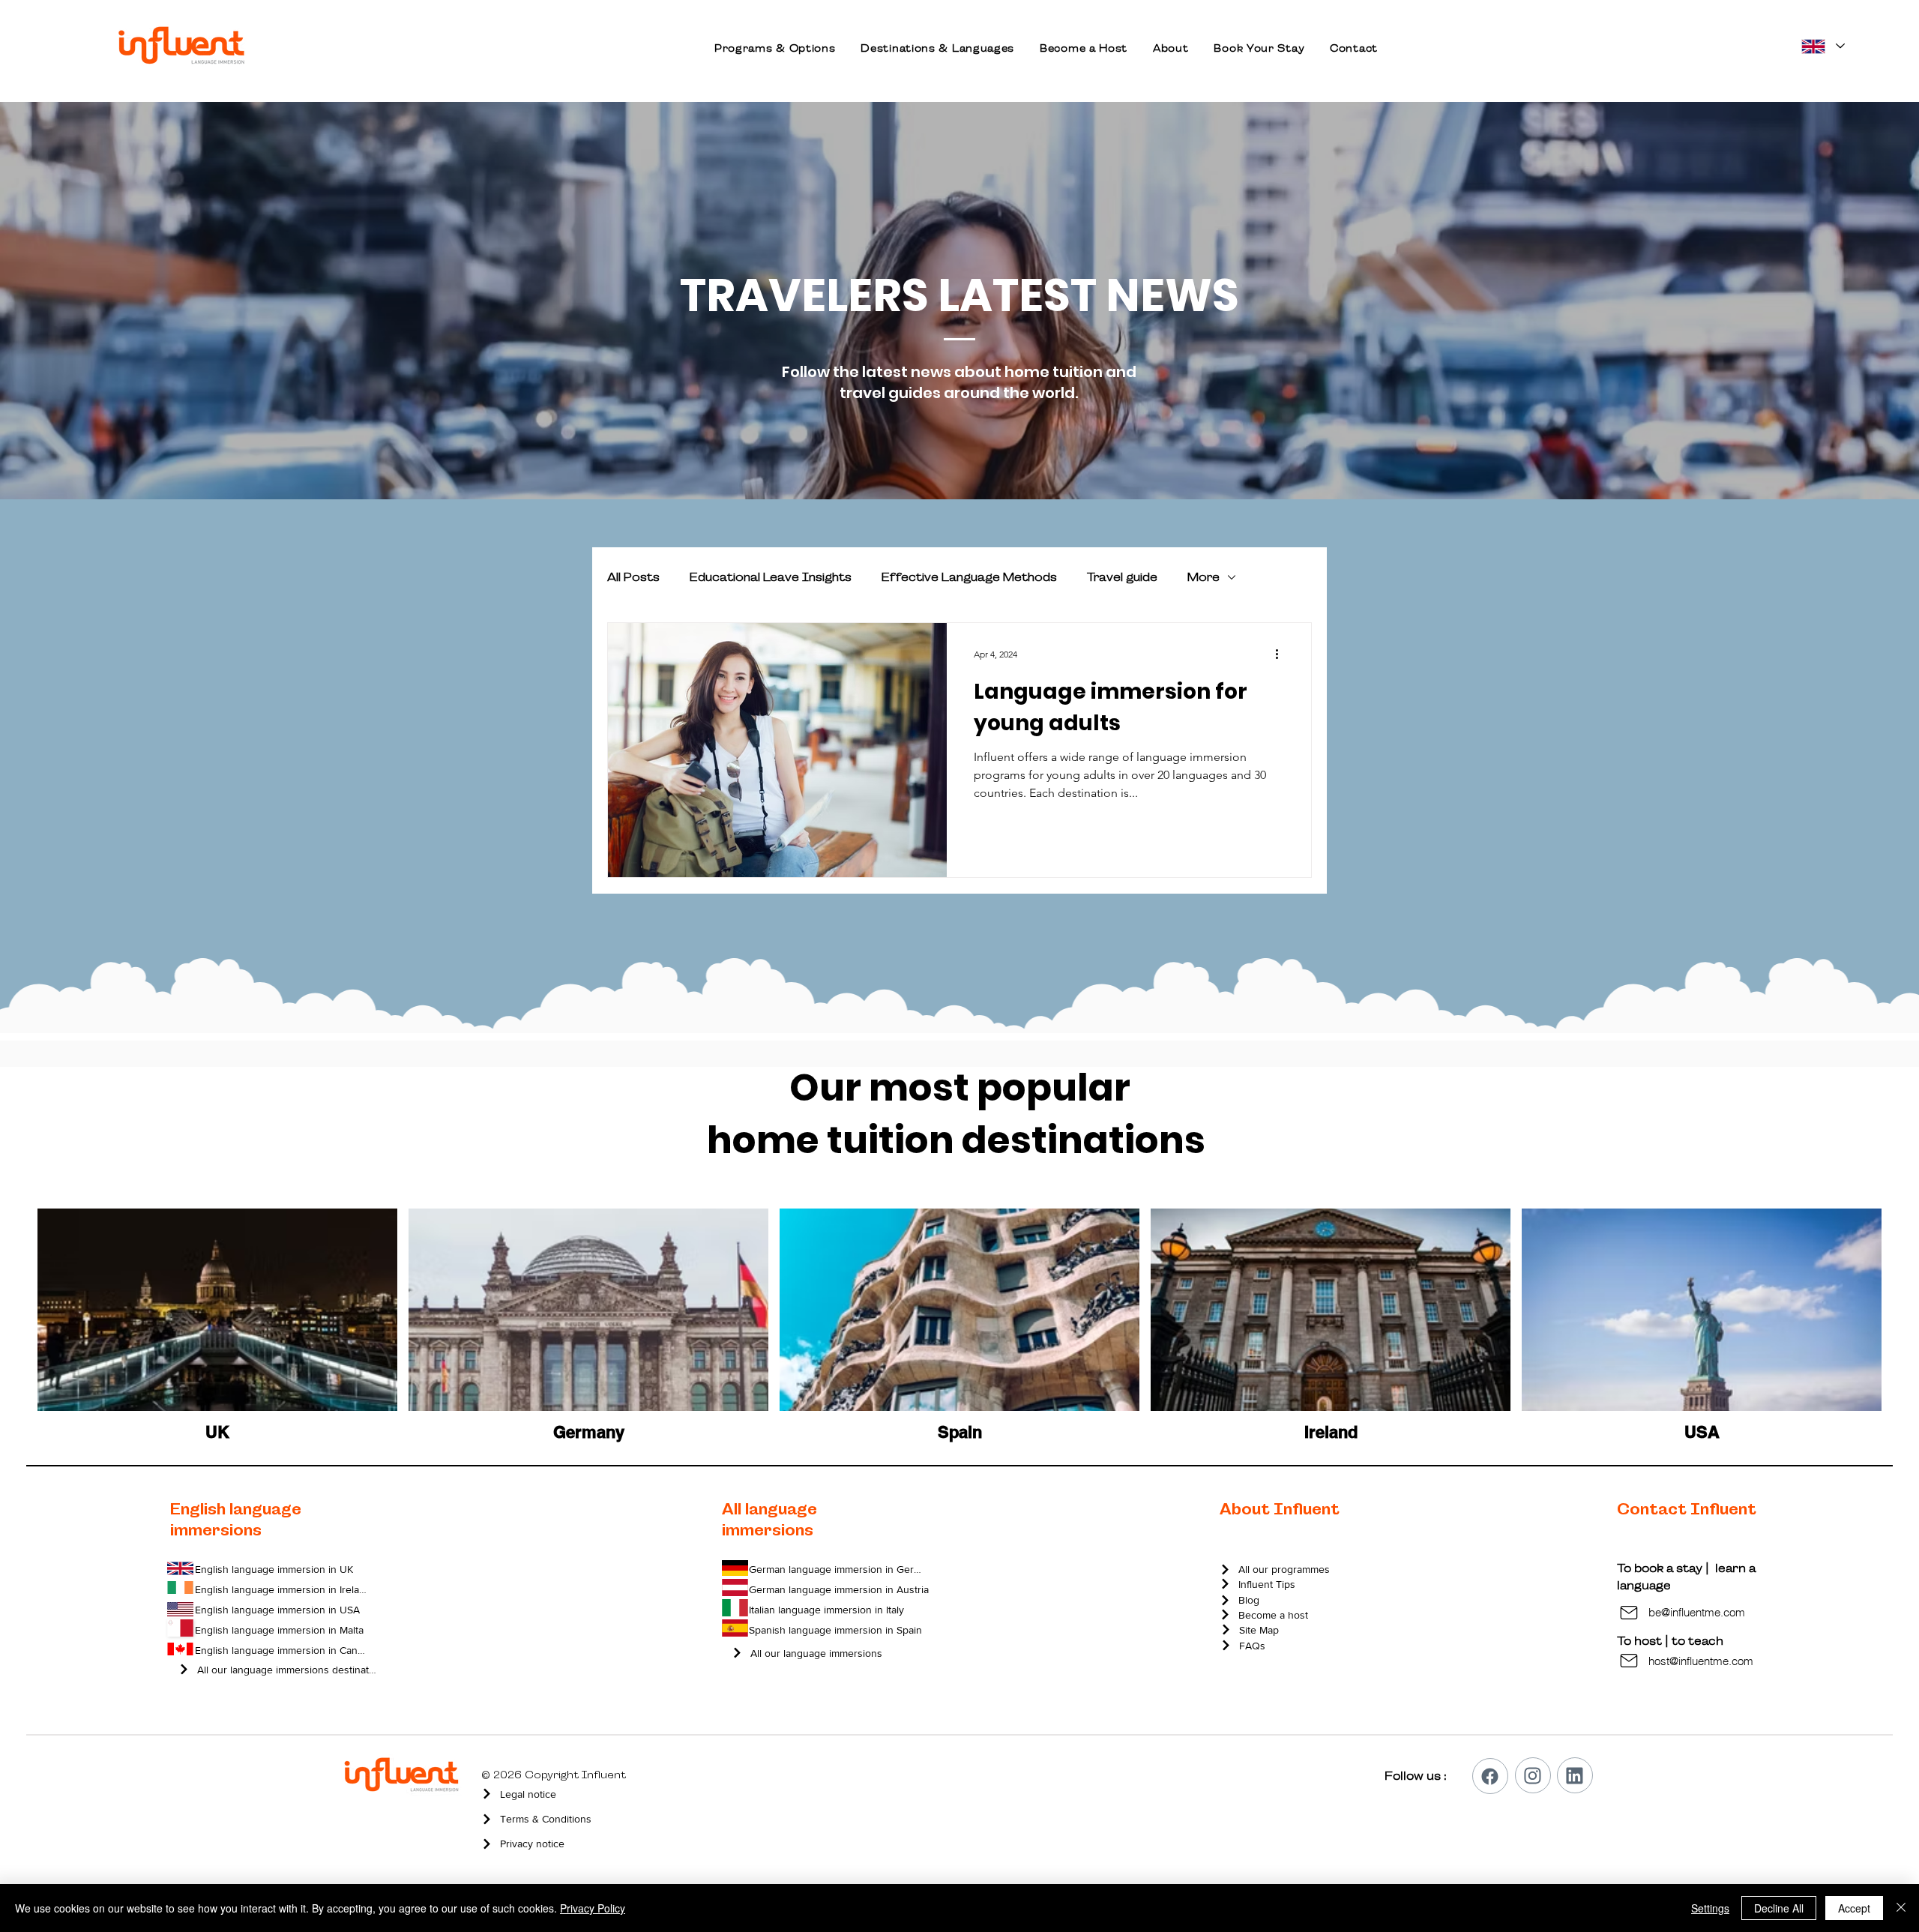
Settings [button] (1710, 1908)
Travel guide (1122, 577)
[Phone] (1490, 1776)
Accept (1854, 1908)
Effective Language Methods (969, 577)
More (1203, 577)
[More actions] (1282, 654)
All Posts (633, 577)
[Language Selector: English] (1822, 46)
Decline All (1779, 1908)
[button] (775, 48)
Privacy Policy (593, 1908)
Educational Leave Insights (771, 577)
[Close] (1901, 1908)
